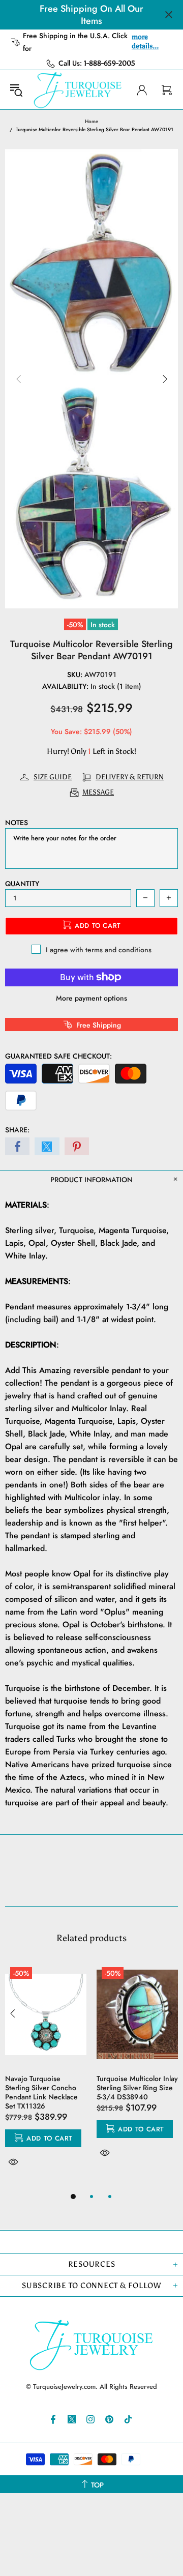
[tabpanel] (46, 2076)
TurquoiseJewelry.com (78, 90)
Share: (17, 1130)
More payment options (91, 998)
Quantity (22, 884)
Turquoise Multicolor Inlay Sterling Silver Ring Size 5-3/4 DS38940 (137, 2088)
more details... (145, 41)
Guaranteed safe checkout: (58, 1056)
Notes (17, 823)
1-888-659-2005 (110, 63)
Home (91, 121)
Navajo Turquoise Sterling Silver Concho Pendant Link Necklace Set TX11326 (41, 2092)
